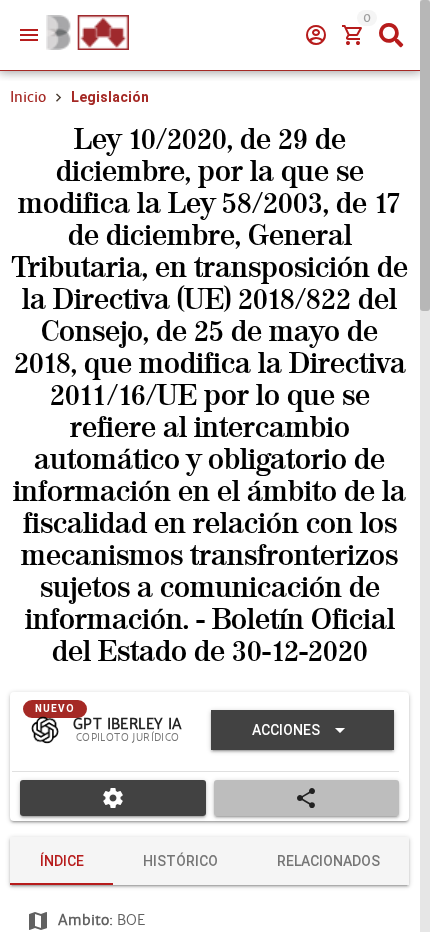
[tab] (61, 861)
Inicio (28, 97)
